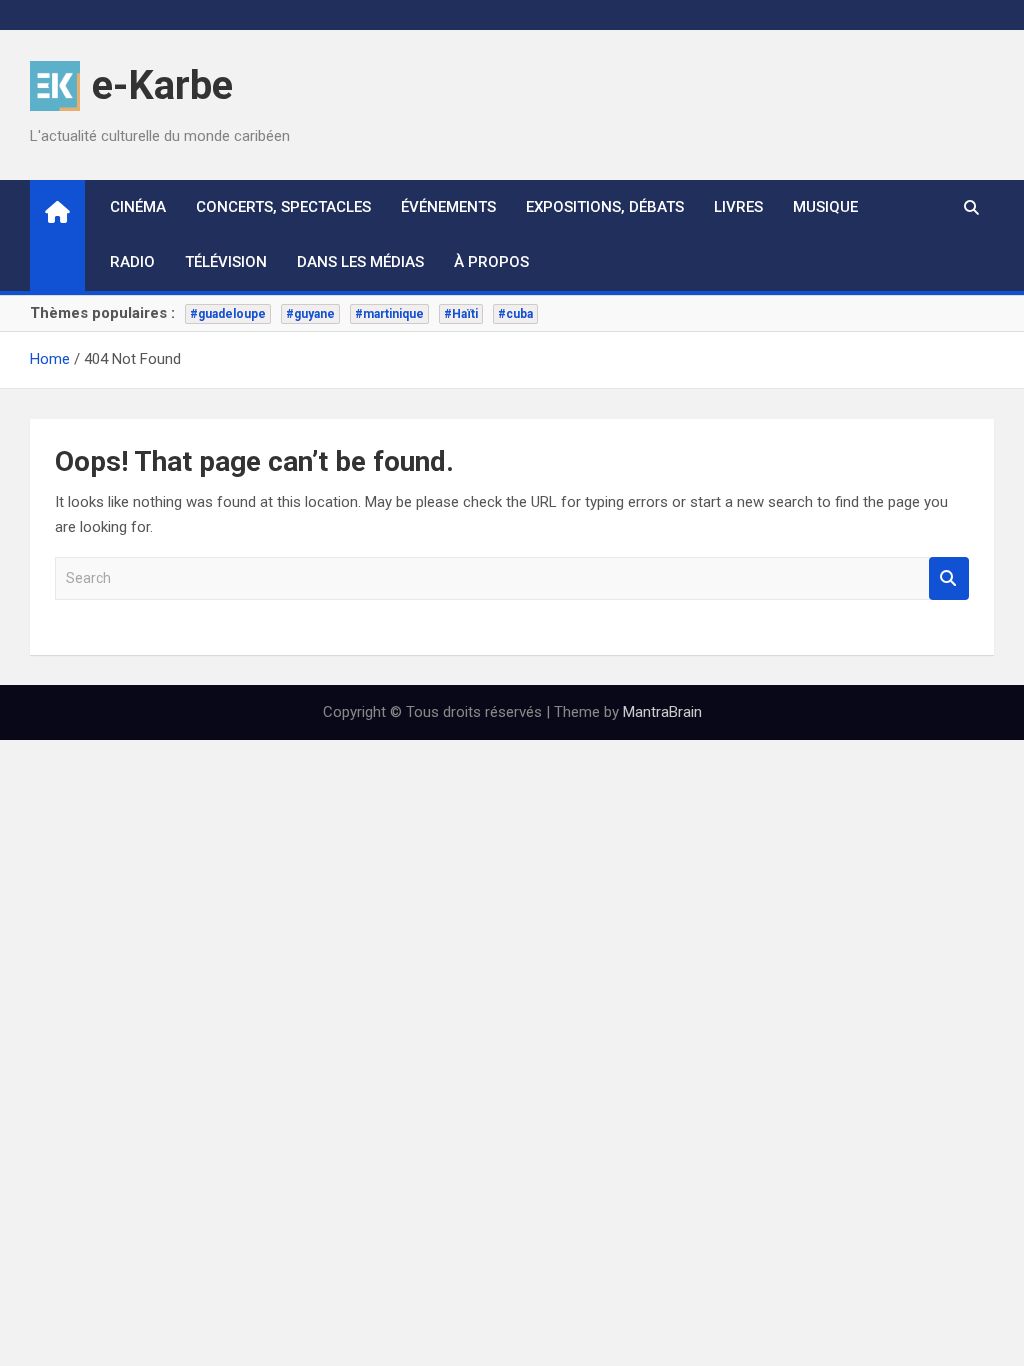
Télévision (226, 262)
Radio (132, 262)
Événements (448, 207)
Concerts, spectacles (283, 207)
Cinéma (138, 207)
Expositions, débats (605, 207)
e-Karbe (162, 85)
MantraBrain (662, 712)
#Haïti (461, 314)
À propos (491, 262)
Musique (825, 207)
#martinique (389, 314)
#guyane (310, 314)
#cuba (515, 314)
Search (949, 578)
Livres (738, 207)
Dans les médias (360, 262)
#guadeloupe (228, 314)
